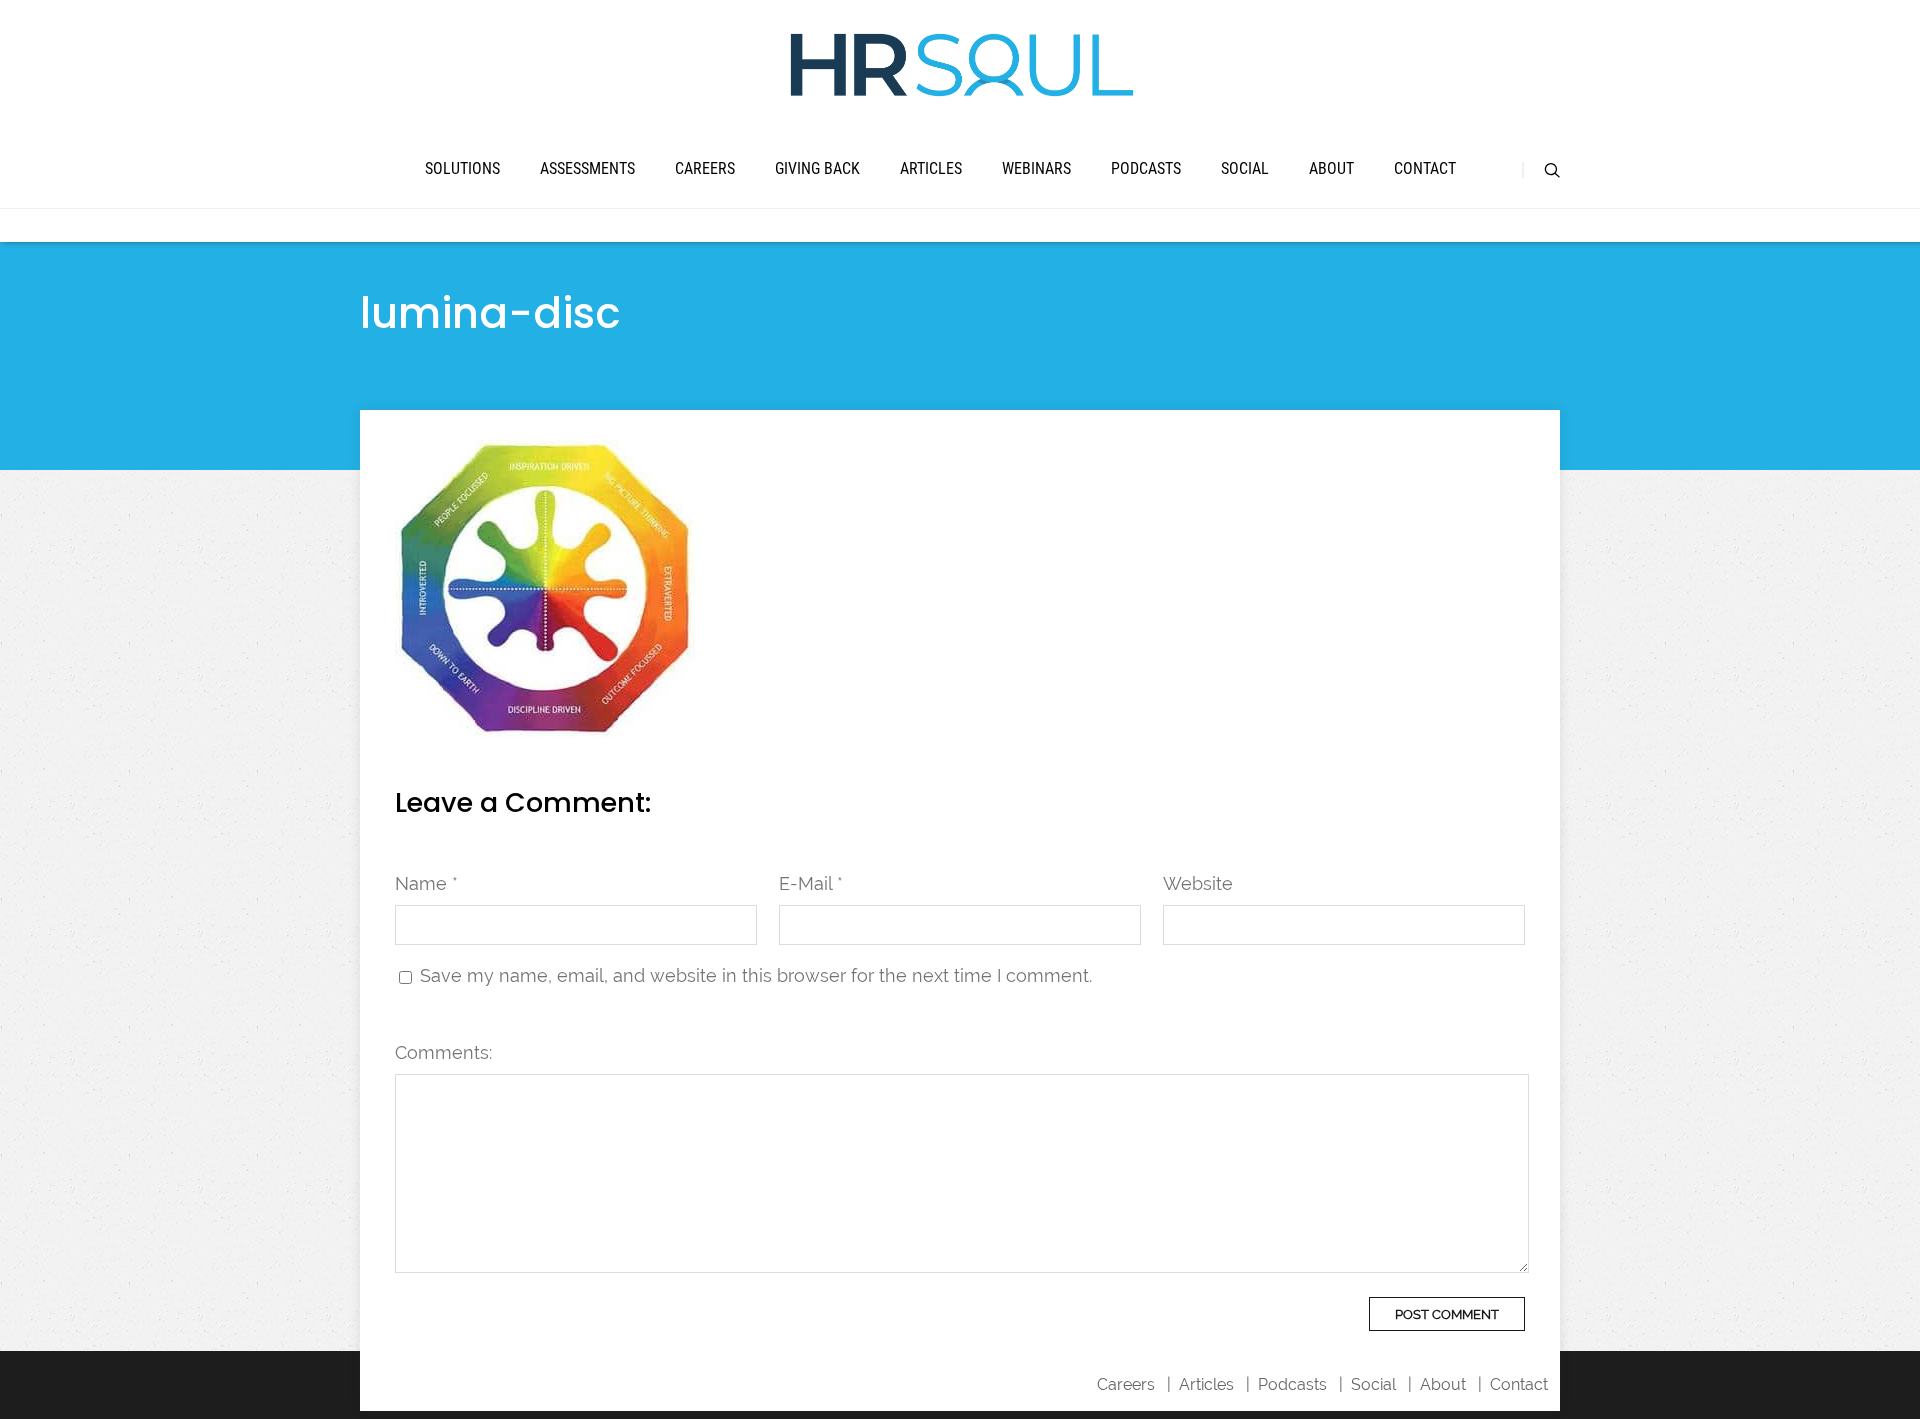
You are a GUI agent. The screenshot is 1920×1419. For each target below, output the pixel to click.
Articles (931, 168)
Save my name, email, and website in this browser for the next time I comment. (756, 975)
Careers (705, 168)
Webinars (1036, 168)
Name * (426, 883)
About (1331, 168)
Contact (1425, 168)
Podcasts (1146, 168)
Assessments (587, 168)
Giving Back (817, 168)
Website (1198, 883)
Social (1245, 168)
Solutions (462, 168)
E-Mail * (811, 883)
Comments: (443, 1052)
